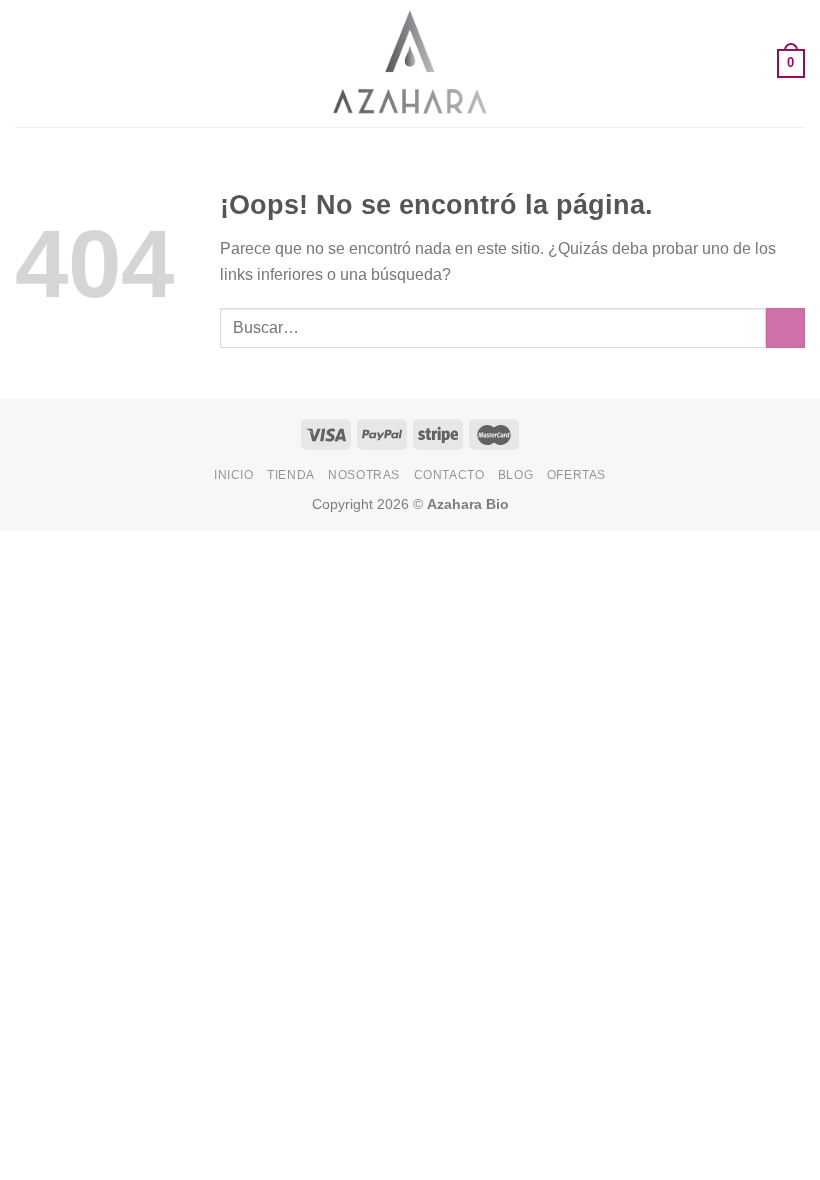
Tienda (291, 475)
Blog (515, 475)
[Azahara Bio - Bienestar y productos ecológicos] (410, 63)
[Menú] (27, 63)
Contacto (449, 475)
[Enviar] (785, 327)
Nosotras (364, 475)
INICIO (234, 475)
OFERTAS (576, 475)
